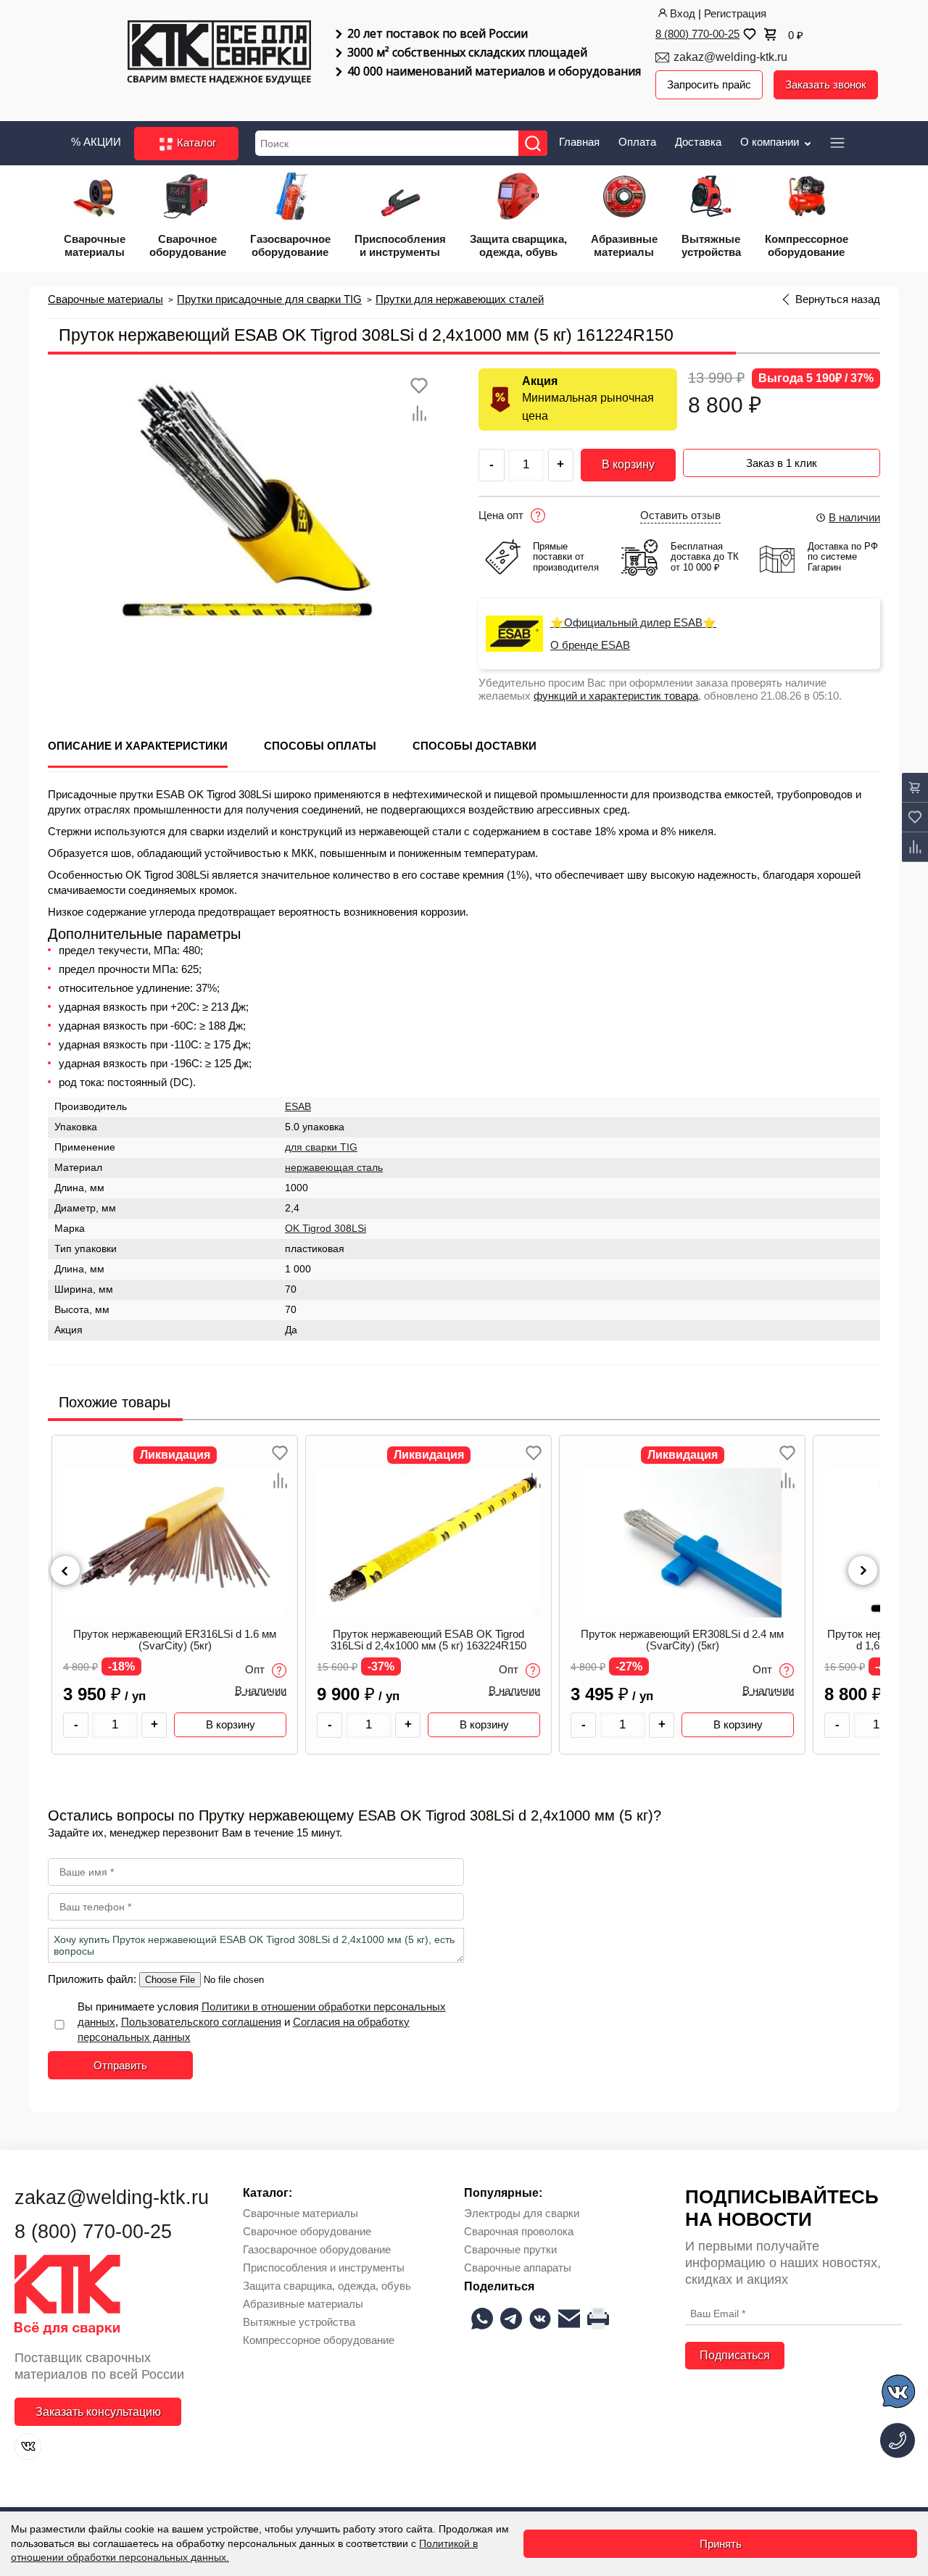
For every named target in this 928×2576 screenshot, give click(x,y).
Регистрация (735, 13)
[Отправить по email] (569, 2319)
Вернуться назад (838, 299)
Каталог (195, 142)
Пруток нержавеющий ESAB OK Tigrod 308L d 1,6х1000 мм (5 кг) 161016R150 (682, 1640)
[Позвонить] (898, 2440)
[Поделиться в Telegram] (511, 2319)
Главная (579, 142)
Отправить (120, 2065)
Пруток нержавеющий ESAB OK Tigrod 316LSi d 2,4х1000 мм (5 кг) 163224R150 (175, 1640)
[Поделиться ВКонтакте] (540, 2319)
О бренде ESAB (590, 645)
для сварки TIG (321, 1147)
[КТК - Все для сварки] (219, 54)
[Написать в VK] (899, 2394)
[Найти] (533, 143)
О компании (771, 142)
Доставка (698, 142)
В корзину (628, 464)
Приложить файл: (94, 1979)
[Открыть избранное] (748, 34)
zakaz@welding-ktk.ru (730, 57)
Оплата (637, 142)
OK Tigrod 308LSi (326, 1229)
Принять (721, 2544)
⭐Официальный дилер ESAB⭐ (633, 623)
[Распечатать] (598, 2319)
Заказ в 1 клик (782, 463)
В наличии (854, 517)
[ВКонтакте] (28, 2447)
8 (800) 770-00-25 (697, 34)
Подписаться (735, 2355)
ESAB (298, 1107)
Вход (683, 13)
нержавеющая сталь (334, 1168)
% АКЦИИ (96, 142)
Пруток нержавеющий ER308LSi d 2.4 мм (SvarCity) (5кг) (428, 1640)
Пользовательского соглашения (201, 2022)
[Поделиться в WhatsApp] (482, 2319)
